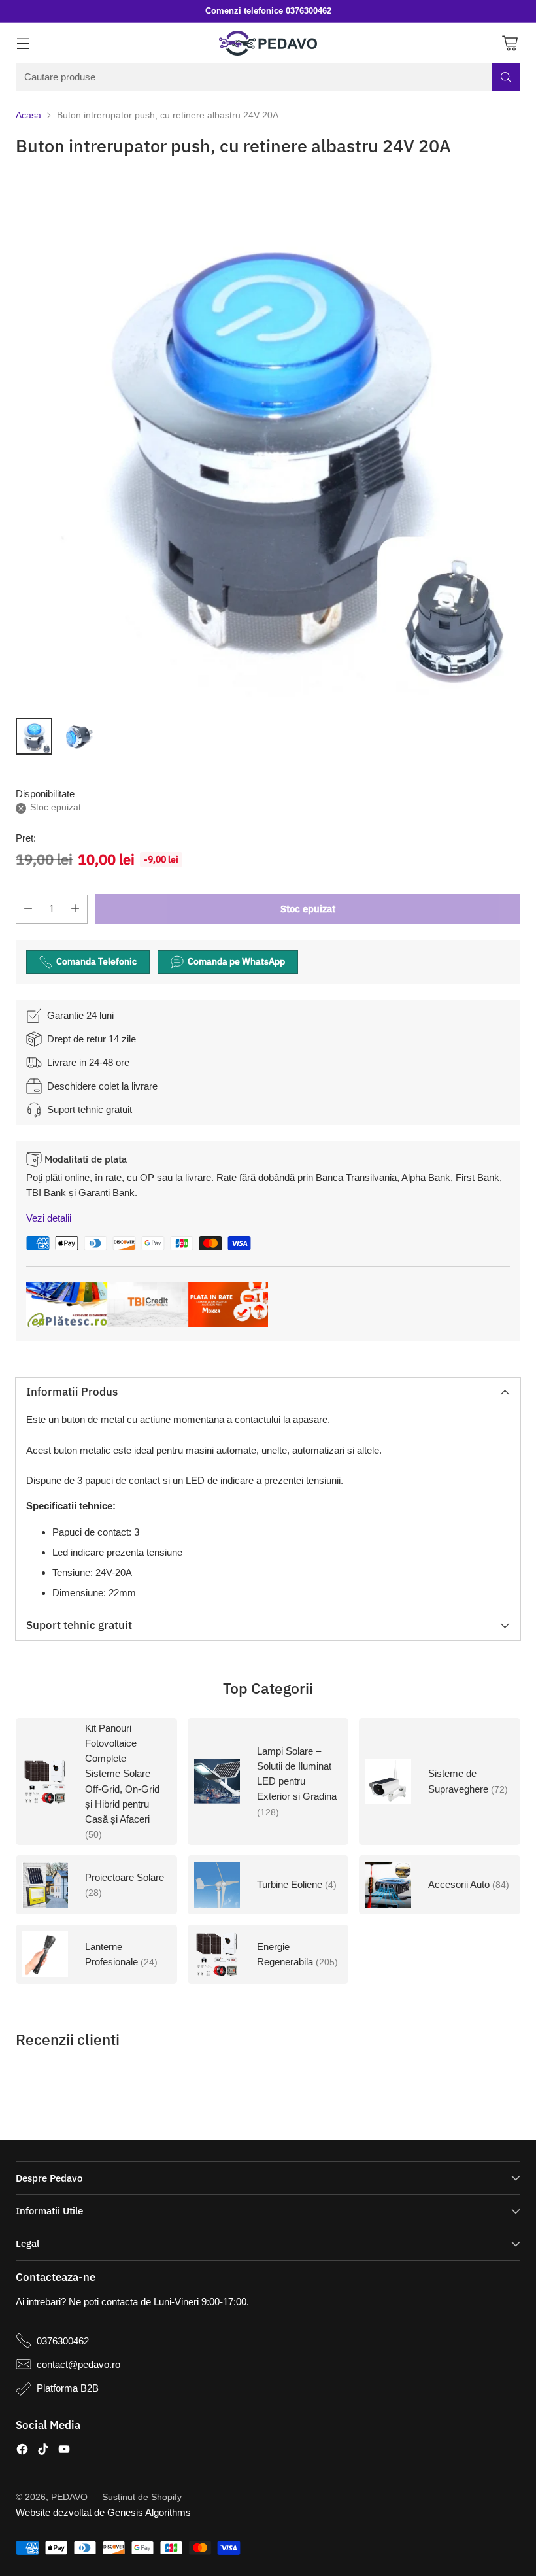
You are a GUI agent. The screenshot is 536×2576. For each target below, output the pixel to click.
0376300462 (63, 2341)
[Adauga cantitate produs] (75, 909)
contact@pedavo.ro (78, 2364)
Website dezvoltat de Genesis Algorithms (103, 2512)
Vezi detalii (49, 1218)
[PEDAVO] (268, 43)
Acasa (28, 115)
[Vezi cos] (510, 43)
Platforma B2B (68, 2388)
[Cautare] (506, 77)
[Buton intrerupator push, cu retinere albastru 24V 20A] (268, 439)
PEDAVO (69, 2497)
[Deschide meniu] (23, 43)
